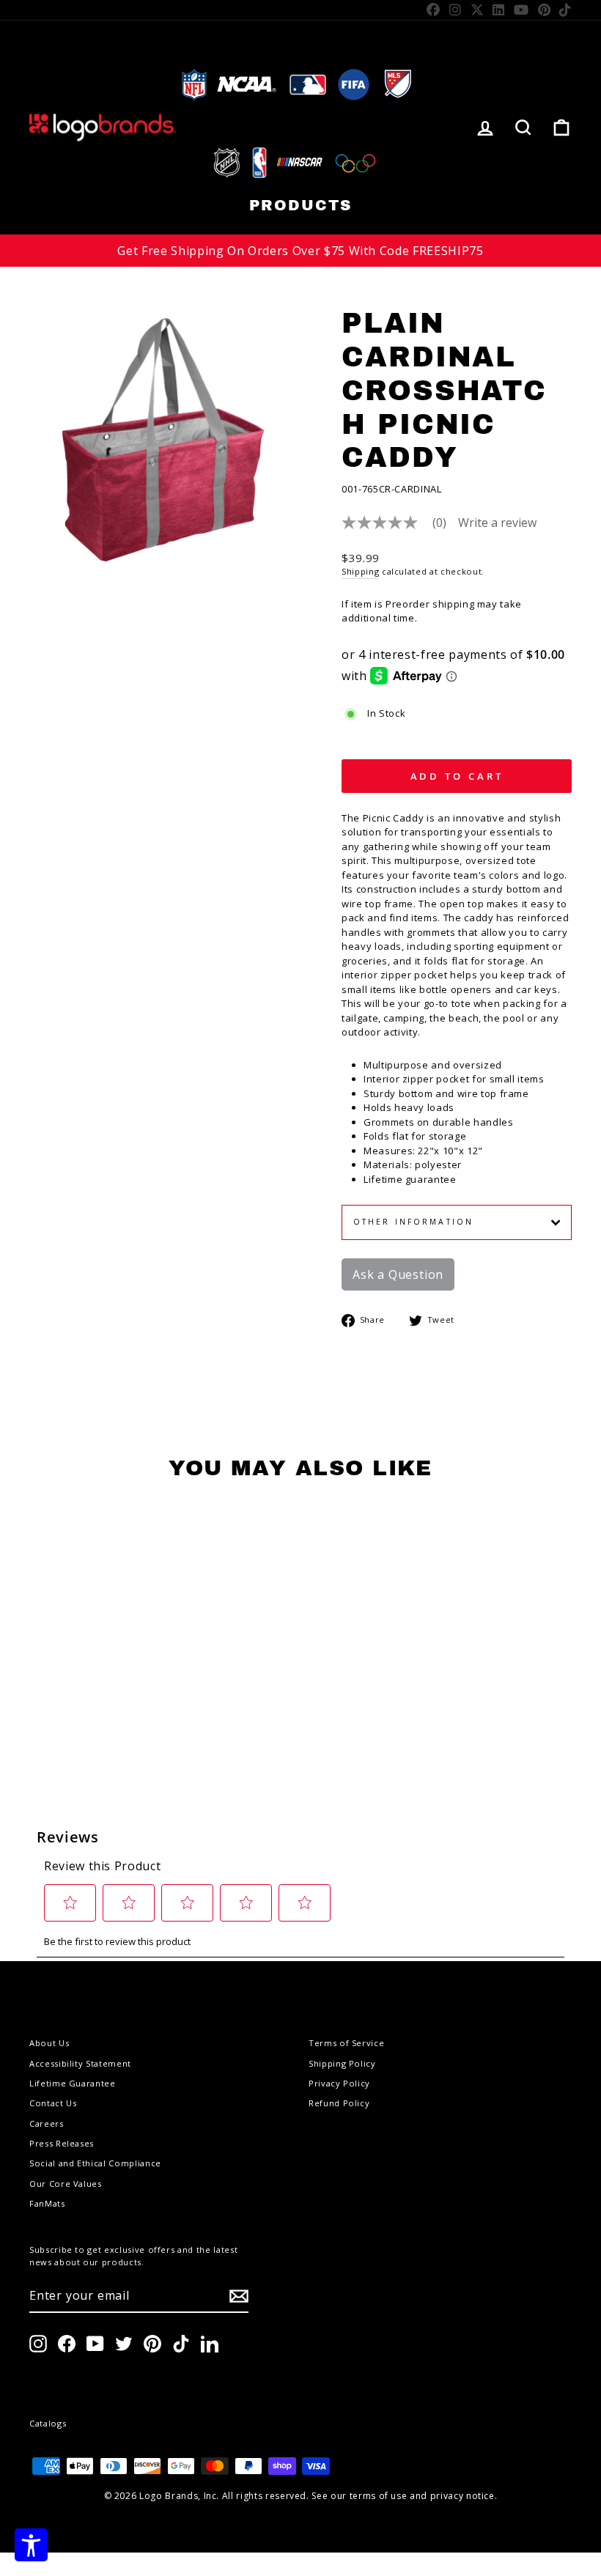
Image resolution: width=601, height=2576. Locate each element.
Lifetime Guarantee (73, 2083)
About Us (49, 2043)
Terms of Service (346, 2043)
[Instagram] (456, 10)
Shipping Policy (342, 2063)
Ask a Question (398, 1274)
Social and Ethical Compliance (95, 2163)
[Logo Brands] (103, 127)
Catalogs (48, 2423)
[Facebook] (434, 10)
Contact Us (53, 2103)
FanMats (47, 2203)
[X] (478, 10)
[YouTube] (521, 10)
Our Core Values (66, 2184)
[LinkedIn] (499, 10)
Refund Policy (339, 2103)
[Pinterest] (545, 10)
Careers (47, 2123)
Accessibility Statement (80, 2063)
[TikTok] (565, 10)
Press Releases (62, 2143)
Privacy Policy (339, 2083)
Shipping (360, 571)
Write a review (497, 523)
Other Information (413, 1222)
